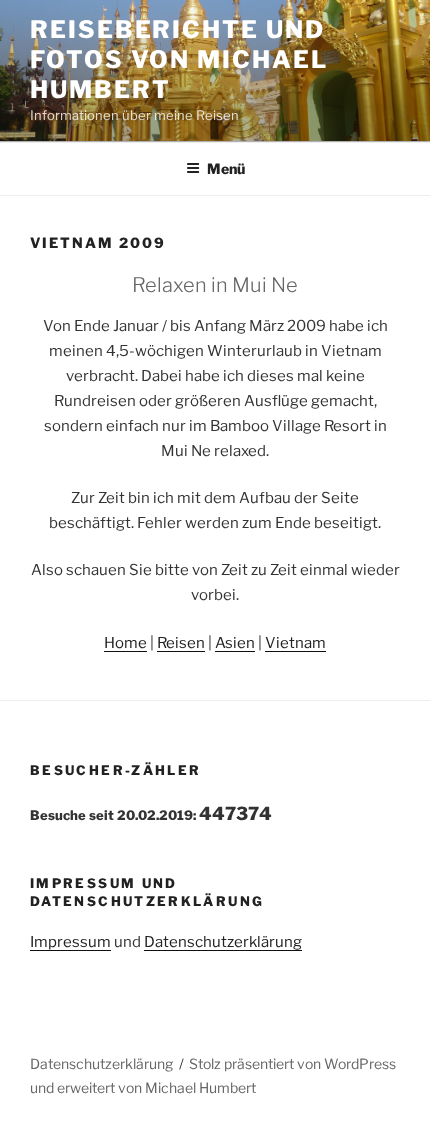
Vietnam (295, 643)
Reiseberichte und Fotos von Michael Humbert (179, 59)
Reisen (181, 643)
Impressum (70, 942)
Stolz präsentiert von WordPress (292, 1063)
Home (125, 643)
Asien (235, 643)
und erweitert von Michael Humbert (143, 1087)
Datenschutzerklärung (223, 942)
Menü (226, 168)
